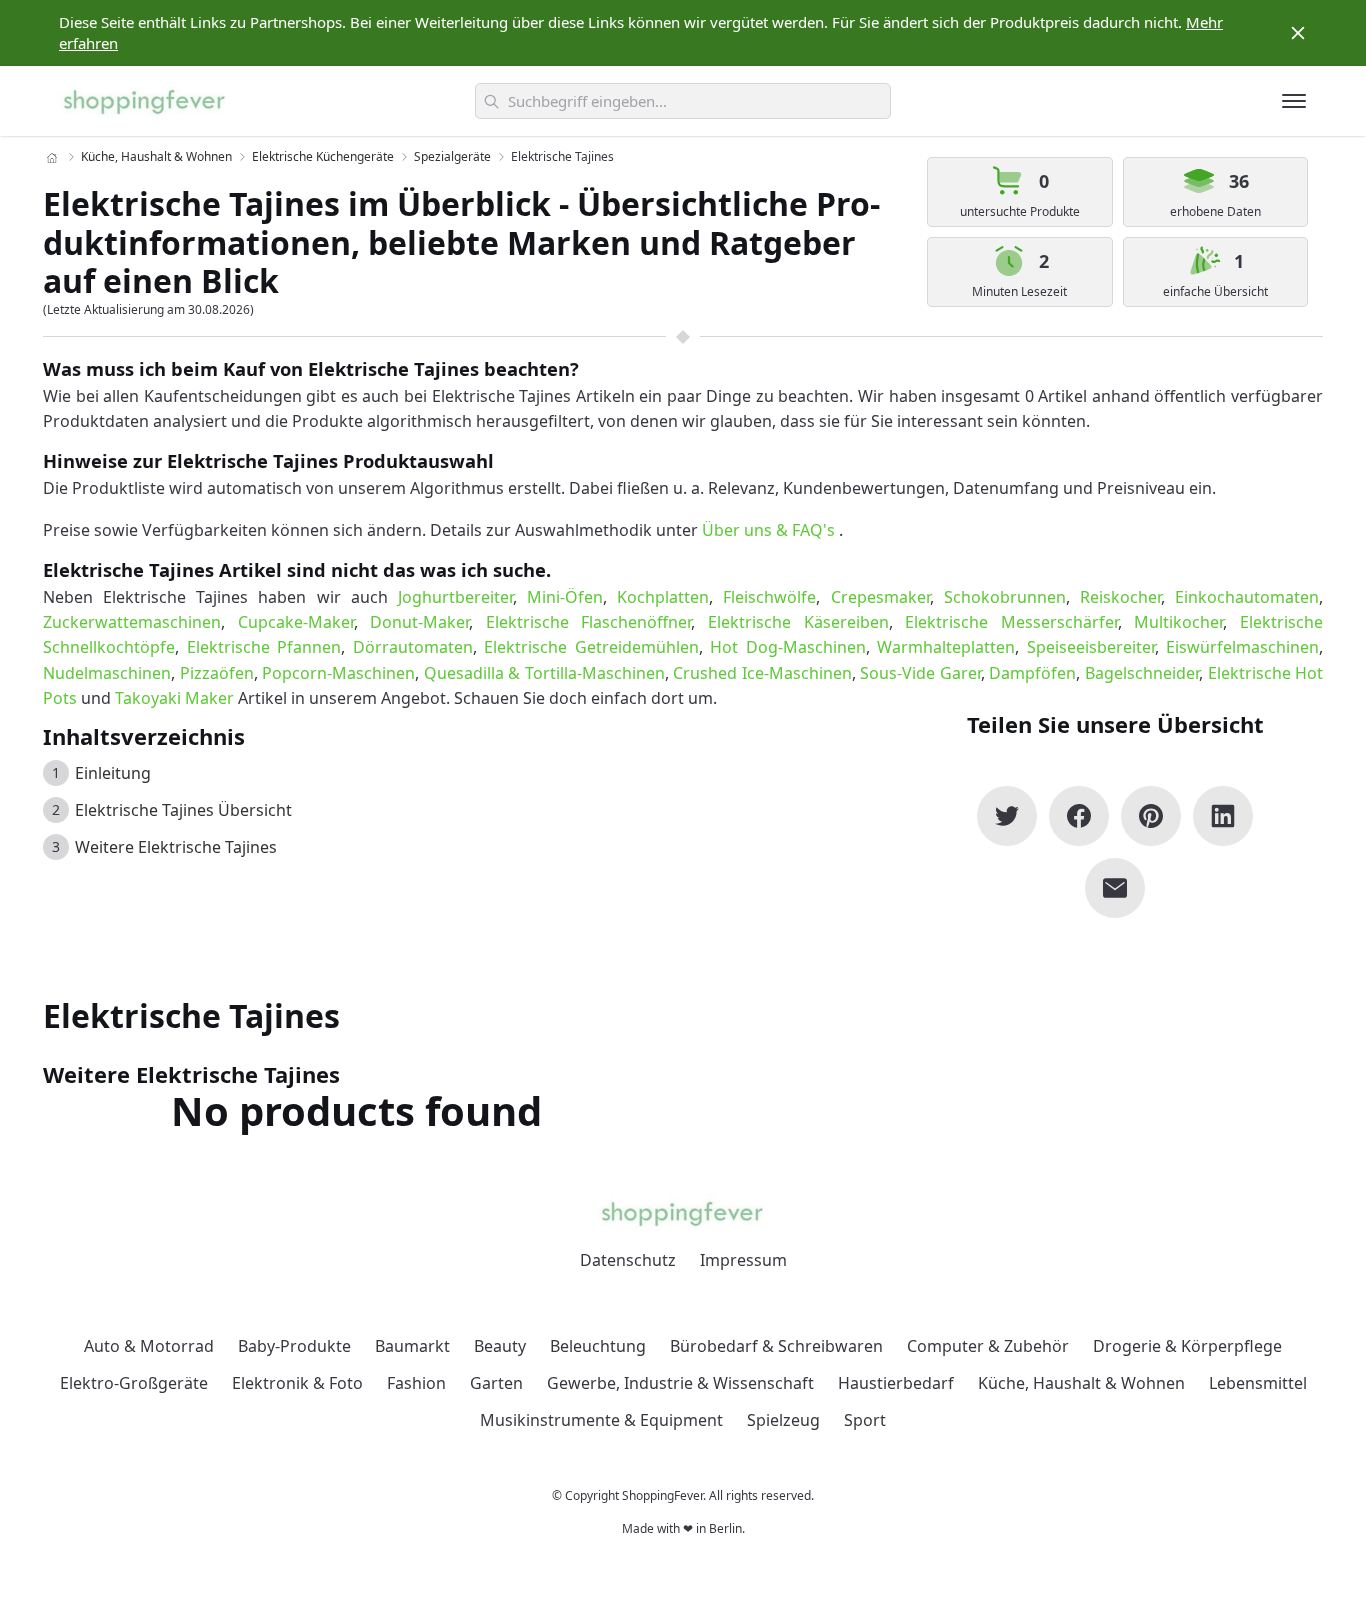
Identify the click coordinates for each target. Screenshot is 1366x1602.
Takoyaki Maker (174, 698)
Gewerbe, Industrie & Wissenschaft (680, 1383)
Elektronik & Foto (297, 1383)
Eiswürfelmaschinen (1242, 647)
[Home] (52, 158)
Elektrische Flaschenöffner (589, 622)
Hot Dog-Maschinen (788, 647)
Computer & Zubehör (988, 1346)
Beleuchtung (598, 1346)
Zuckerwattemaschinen (132, 622)
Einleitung (113, 773)
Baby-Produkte (294, 1346)
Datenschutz (628, 1260)
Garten (496, 1383)
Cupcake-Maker (296, 622)
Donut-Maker (419, 622)
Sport (865, 1420)
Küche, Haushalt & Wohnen (156, 156)
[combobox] (683, 101)
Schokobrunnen (1005, 597)
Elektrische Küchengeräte (323, 156)
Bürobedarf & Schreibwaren (776, 1346)
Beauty (500, 1346)
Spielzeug (783, 1420)
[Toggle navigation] (1294, 101)
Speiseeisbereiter (1091, 647)
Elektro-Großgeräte (134, 1383)
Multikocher (1178, 622)
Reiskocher (1120, 597)
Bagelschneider (1142, 673)
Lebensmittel (1258, 1383)
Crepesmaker (880, 597)
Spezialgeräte (452, 156)
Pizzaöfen (217, 673)
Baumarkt (412, 1346)
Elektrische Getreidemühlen (591, 647)
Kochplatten (663, 597)
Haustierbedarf (896, 1383)
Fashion (416, 1383)
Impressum (743, 1260)
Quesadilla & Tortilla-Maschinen (544, 673)
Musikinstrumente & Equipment (601, 1420)
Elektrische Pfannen (264, 647)
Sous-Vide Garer (920, 673)
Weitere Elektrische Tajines (176, 847)
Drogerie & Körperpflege (1187, 1346)
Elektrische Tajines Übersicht (183, 810)
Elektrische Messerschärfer (1011, 622)
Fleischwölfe (769, 597)
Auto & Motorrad (149, 1346)
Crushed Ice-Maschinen (762, 673)
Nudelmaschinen (107, 673)
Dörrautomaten (413, 647)
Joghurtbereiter (455, 597)
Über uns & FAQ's (768, 530)
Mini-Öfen (565, 597)
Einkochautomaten (1247, 597)
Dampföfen (1032, 673)
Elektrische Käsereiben (798, 622)
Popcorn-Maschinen (338, 673)
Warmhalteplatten (946, 647)
